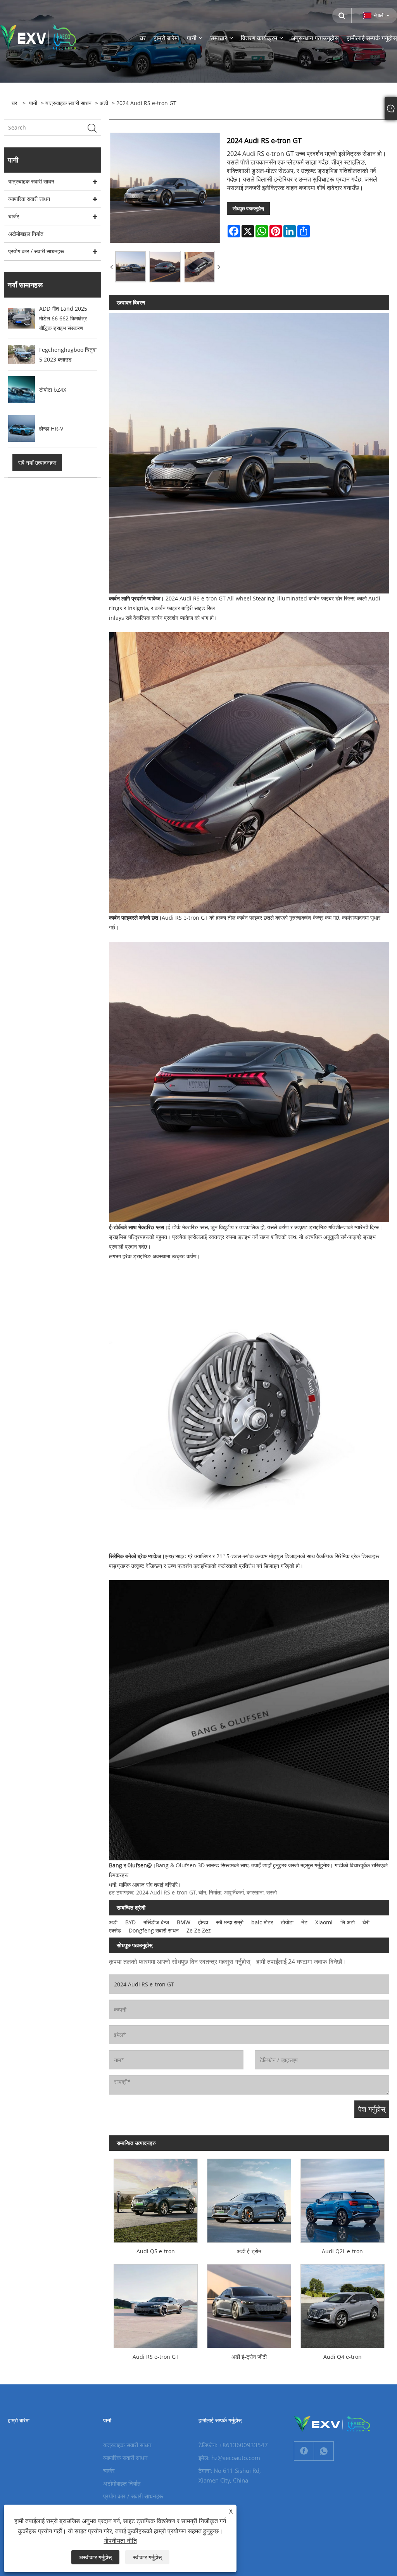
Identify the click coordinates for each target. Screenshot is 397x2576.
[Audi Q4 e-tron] (343, 2304)
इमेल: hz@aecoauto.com (229, 2458)
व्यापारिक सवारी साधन (29, 199)
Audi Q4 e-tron (343, 2357)
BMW (184, 1922)
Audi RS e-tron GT (156, 2357)
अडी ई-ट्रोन (249, 2251)
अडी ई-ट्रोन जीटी (249, 2357)
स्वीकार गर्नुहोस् (147, 2557)
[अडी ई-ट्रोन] (249, 2198)
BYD (130, 1922)
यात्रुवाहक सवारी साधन (68, 103)
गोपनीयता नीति (120, 2541)
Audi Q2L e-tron (342, 2251)
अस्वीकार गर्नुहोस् (95, 2557)
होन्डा (203, 1922)
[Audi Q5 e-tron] (156, 2198)
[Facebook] (304, 2451)
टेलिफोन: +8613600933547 (233, 2445)
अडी (104, 103)
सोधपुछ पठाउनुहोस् (248, 208)
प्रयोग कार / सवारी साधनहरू (36, 251)
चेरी (366, 1922)
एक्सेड (115, 1930)
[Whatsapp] (324, 2451)
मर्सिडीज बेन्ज (156, 1922)
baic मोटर (262, 1922)
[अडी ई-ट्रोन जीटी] (249, 2304)
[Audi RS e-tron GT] (156, 2304)
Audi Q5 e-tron (156, 2251)
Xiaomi (324, 1922)
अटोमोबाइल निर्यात (26, 234)
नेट (304, 1922)
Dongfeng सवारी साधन (154, 1930)
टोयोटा (287, 1922)
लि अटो (348, 1922)
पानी (33, 103)
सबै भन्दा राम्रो (230, 1922)
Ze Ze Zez (199, 1930)
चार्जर (14, 216)
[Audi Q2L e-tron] (343, 2198)
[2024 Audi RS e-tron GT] (131, 266)
